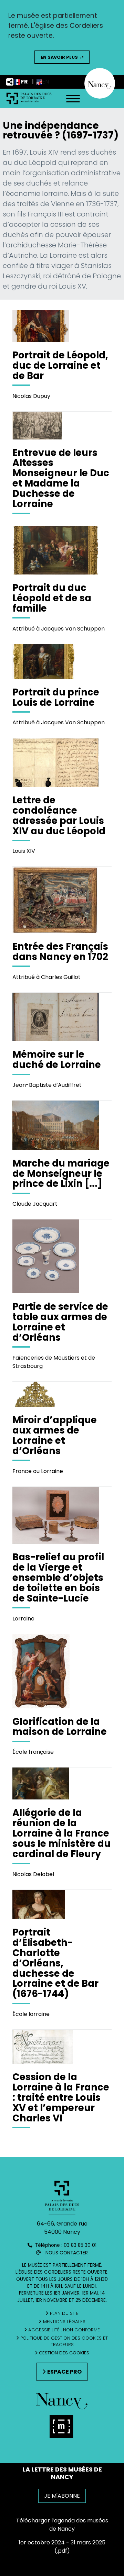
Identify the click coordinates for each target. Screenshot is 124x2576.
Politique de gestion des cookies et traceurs (64, 2341)
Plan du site (64, 2313)
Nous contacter (67, 2253)
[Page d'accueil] (29, 98)
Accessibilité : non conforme (64, 2330)
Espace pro (64, 2372)
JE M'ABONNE (62, 2496)
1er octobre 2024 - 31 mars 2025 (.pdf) (62, 2547)
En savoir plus (59, 57)
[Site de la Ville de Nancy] (62, 2429)
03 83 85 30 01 (80, 2245)
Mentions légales (64, 2322)
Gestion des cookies (64, 2353)
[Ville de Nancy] (100, 83)
